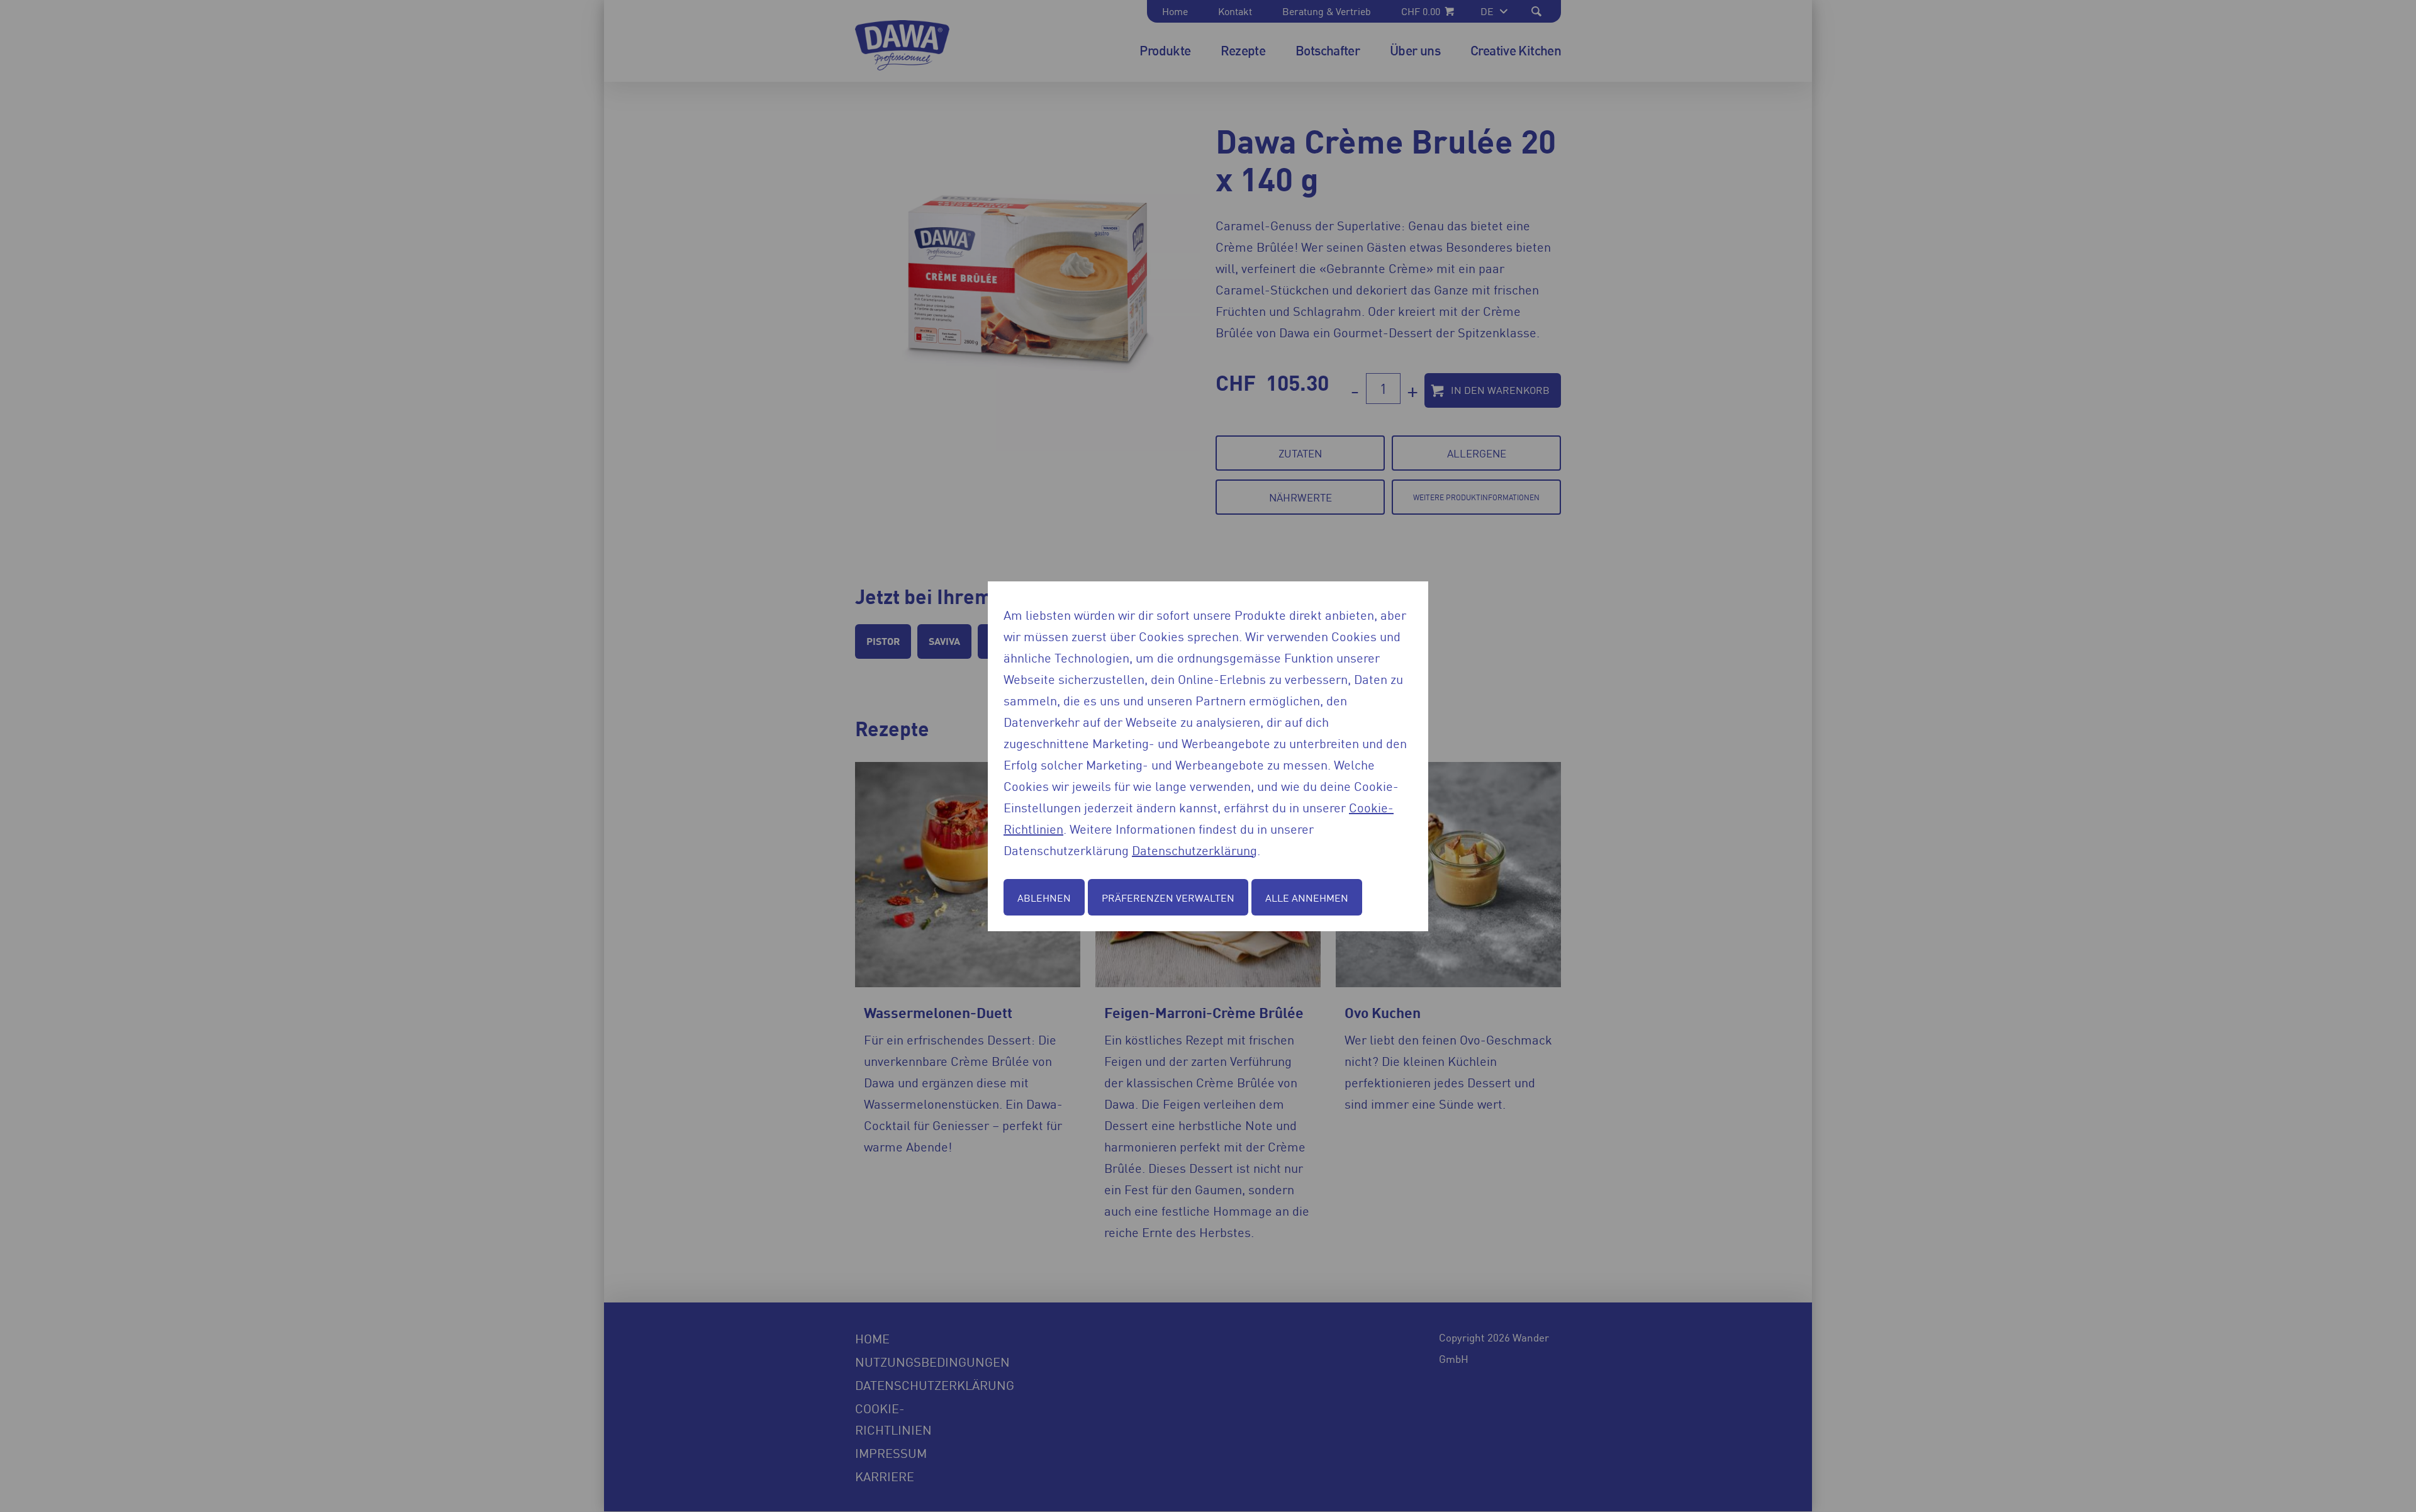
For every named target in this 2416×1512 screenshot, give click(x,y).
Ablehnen (1044, 897)
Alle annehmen (1307, 897)
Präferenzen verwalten (1168, 897)
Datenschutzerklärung (1194, 849)
